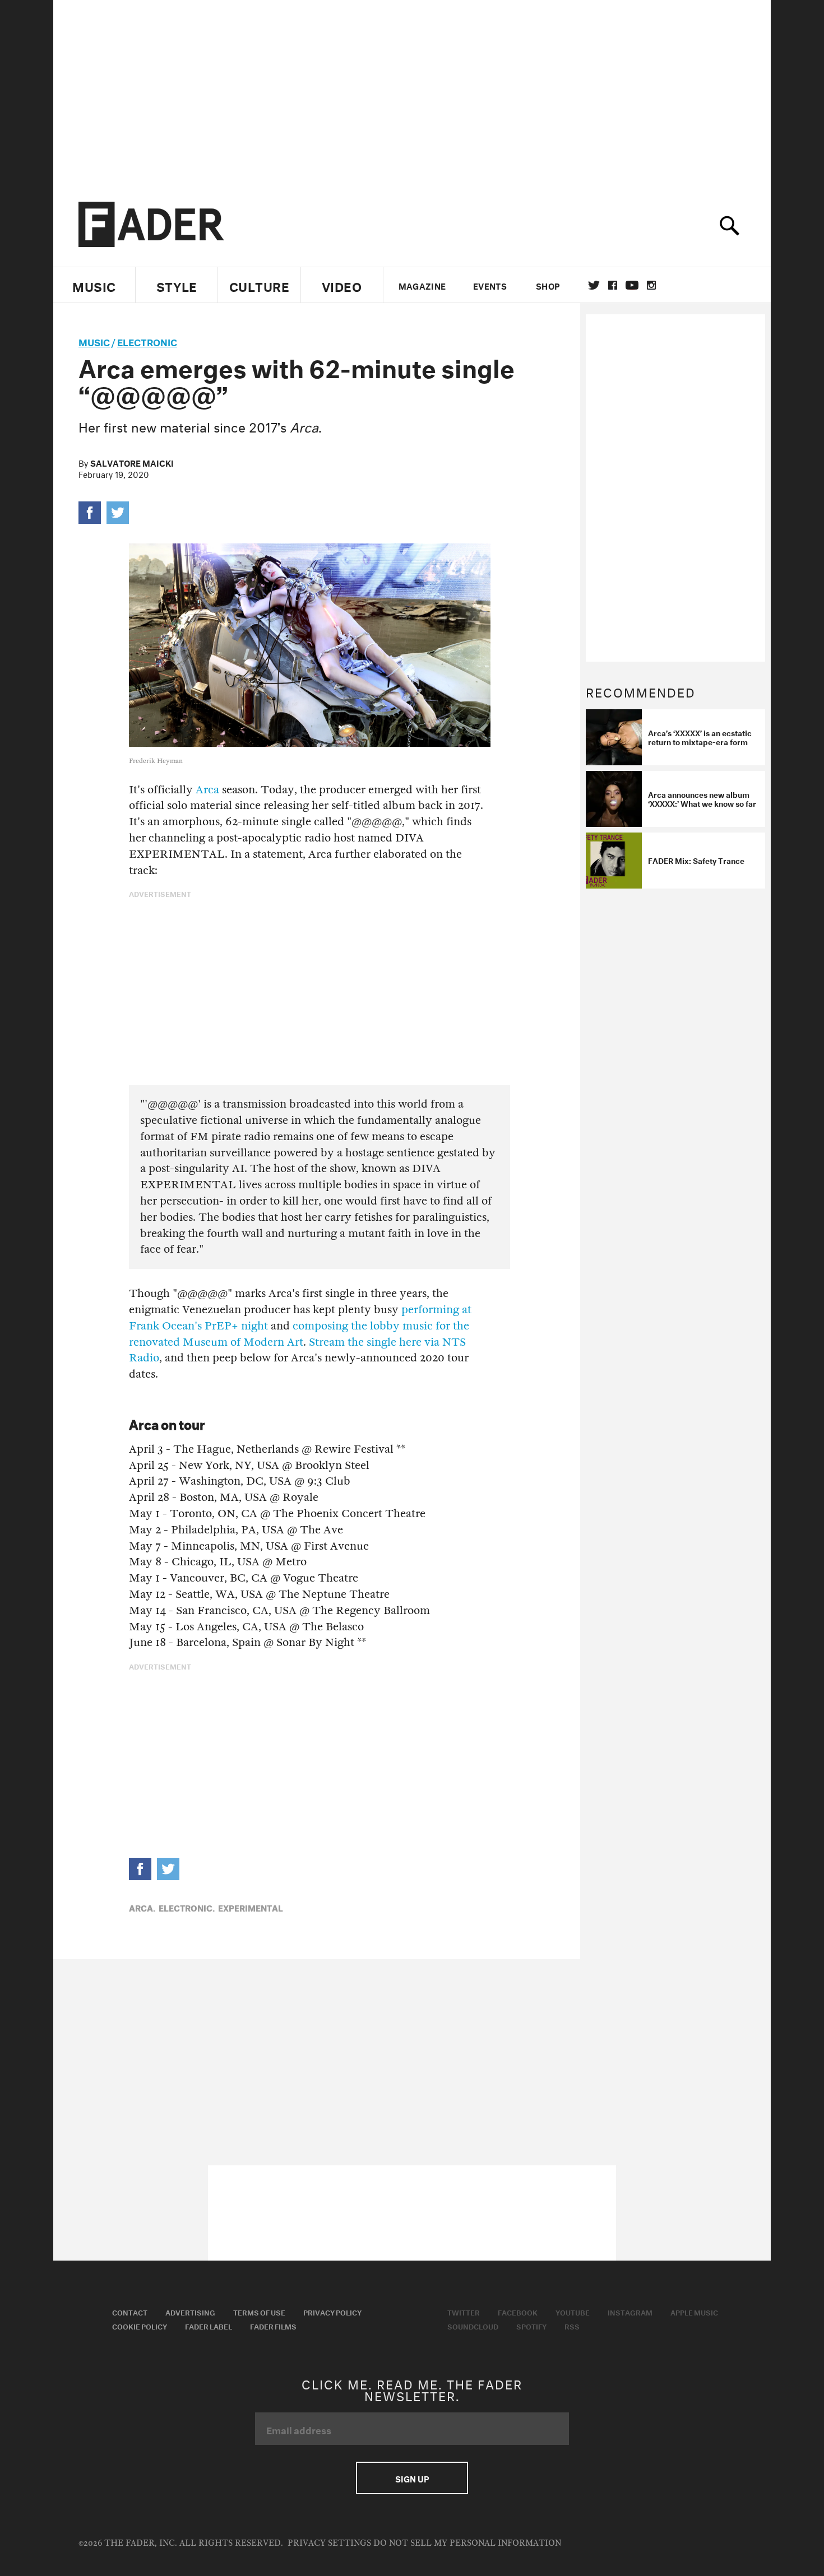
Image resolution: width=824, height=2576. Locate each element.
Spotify (531, 2326)
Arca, (142, 1907)
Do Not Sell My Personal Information (467, 2543)
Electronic (147, 341)
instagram (651, 285)
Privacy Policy (332, 2312)
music (94, 341)
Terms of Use (259, 2312)
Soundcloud (473, 2326)
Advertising (190, 2312)
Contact (130, 2312)
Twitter (594, 285)
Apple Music (694, 2312)
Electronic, (187, 1907)
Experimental (251, 1907)
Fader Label (209, 2326)
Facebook (518, 2312)
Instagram (630, 2312)
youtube (632, 285)
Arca (207, 790)
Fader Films (273, 2326)
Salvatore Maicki (132, 462)
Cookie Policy (140, 2326)
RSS (572, 2326)
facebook (613, 285)
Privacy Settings (329, 2543)
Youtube (573, 2312)
